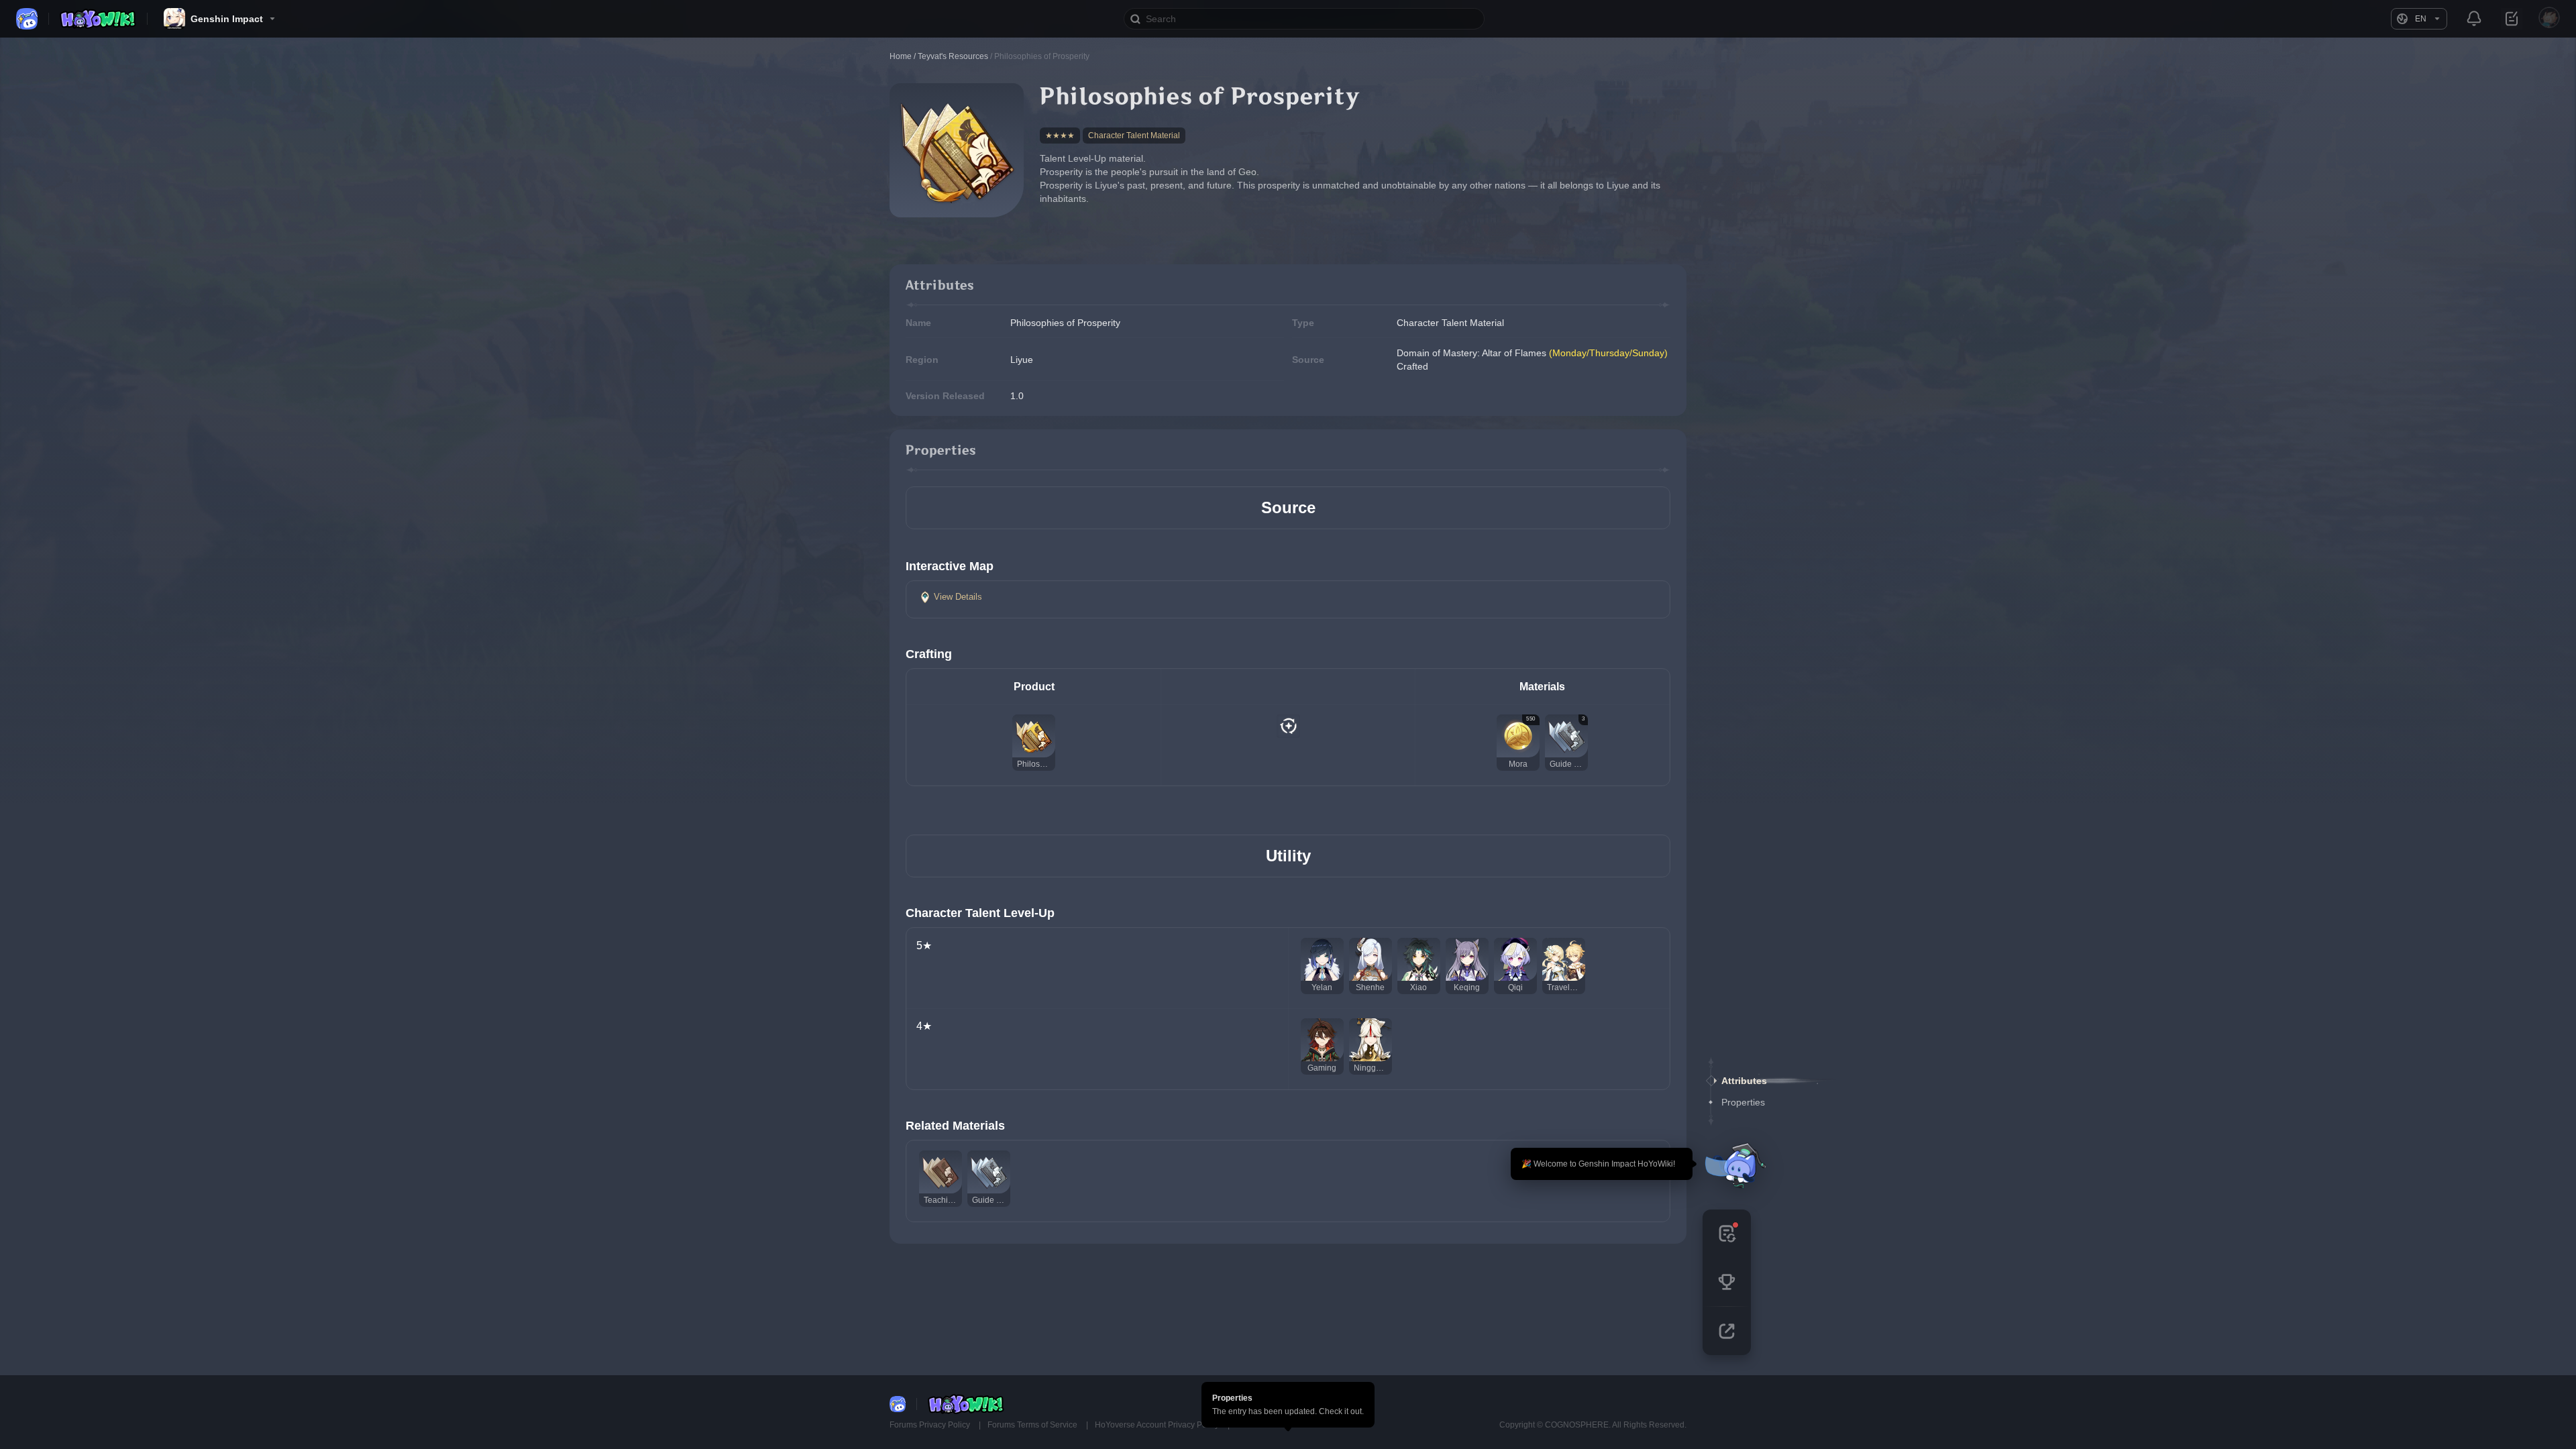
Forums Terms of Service (1033, 1425)
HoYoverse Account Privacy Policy (1158, 1425)
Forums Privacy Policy (931, 1425)
